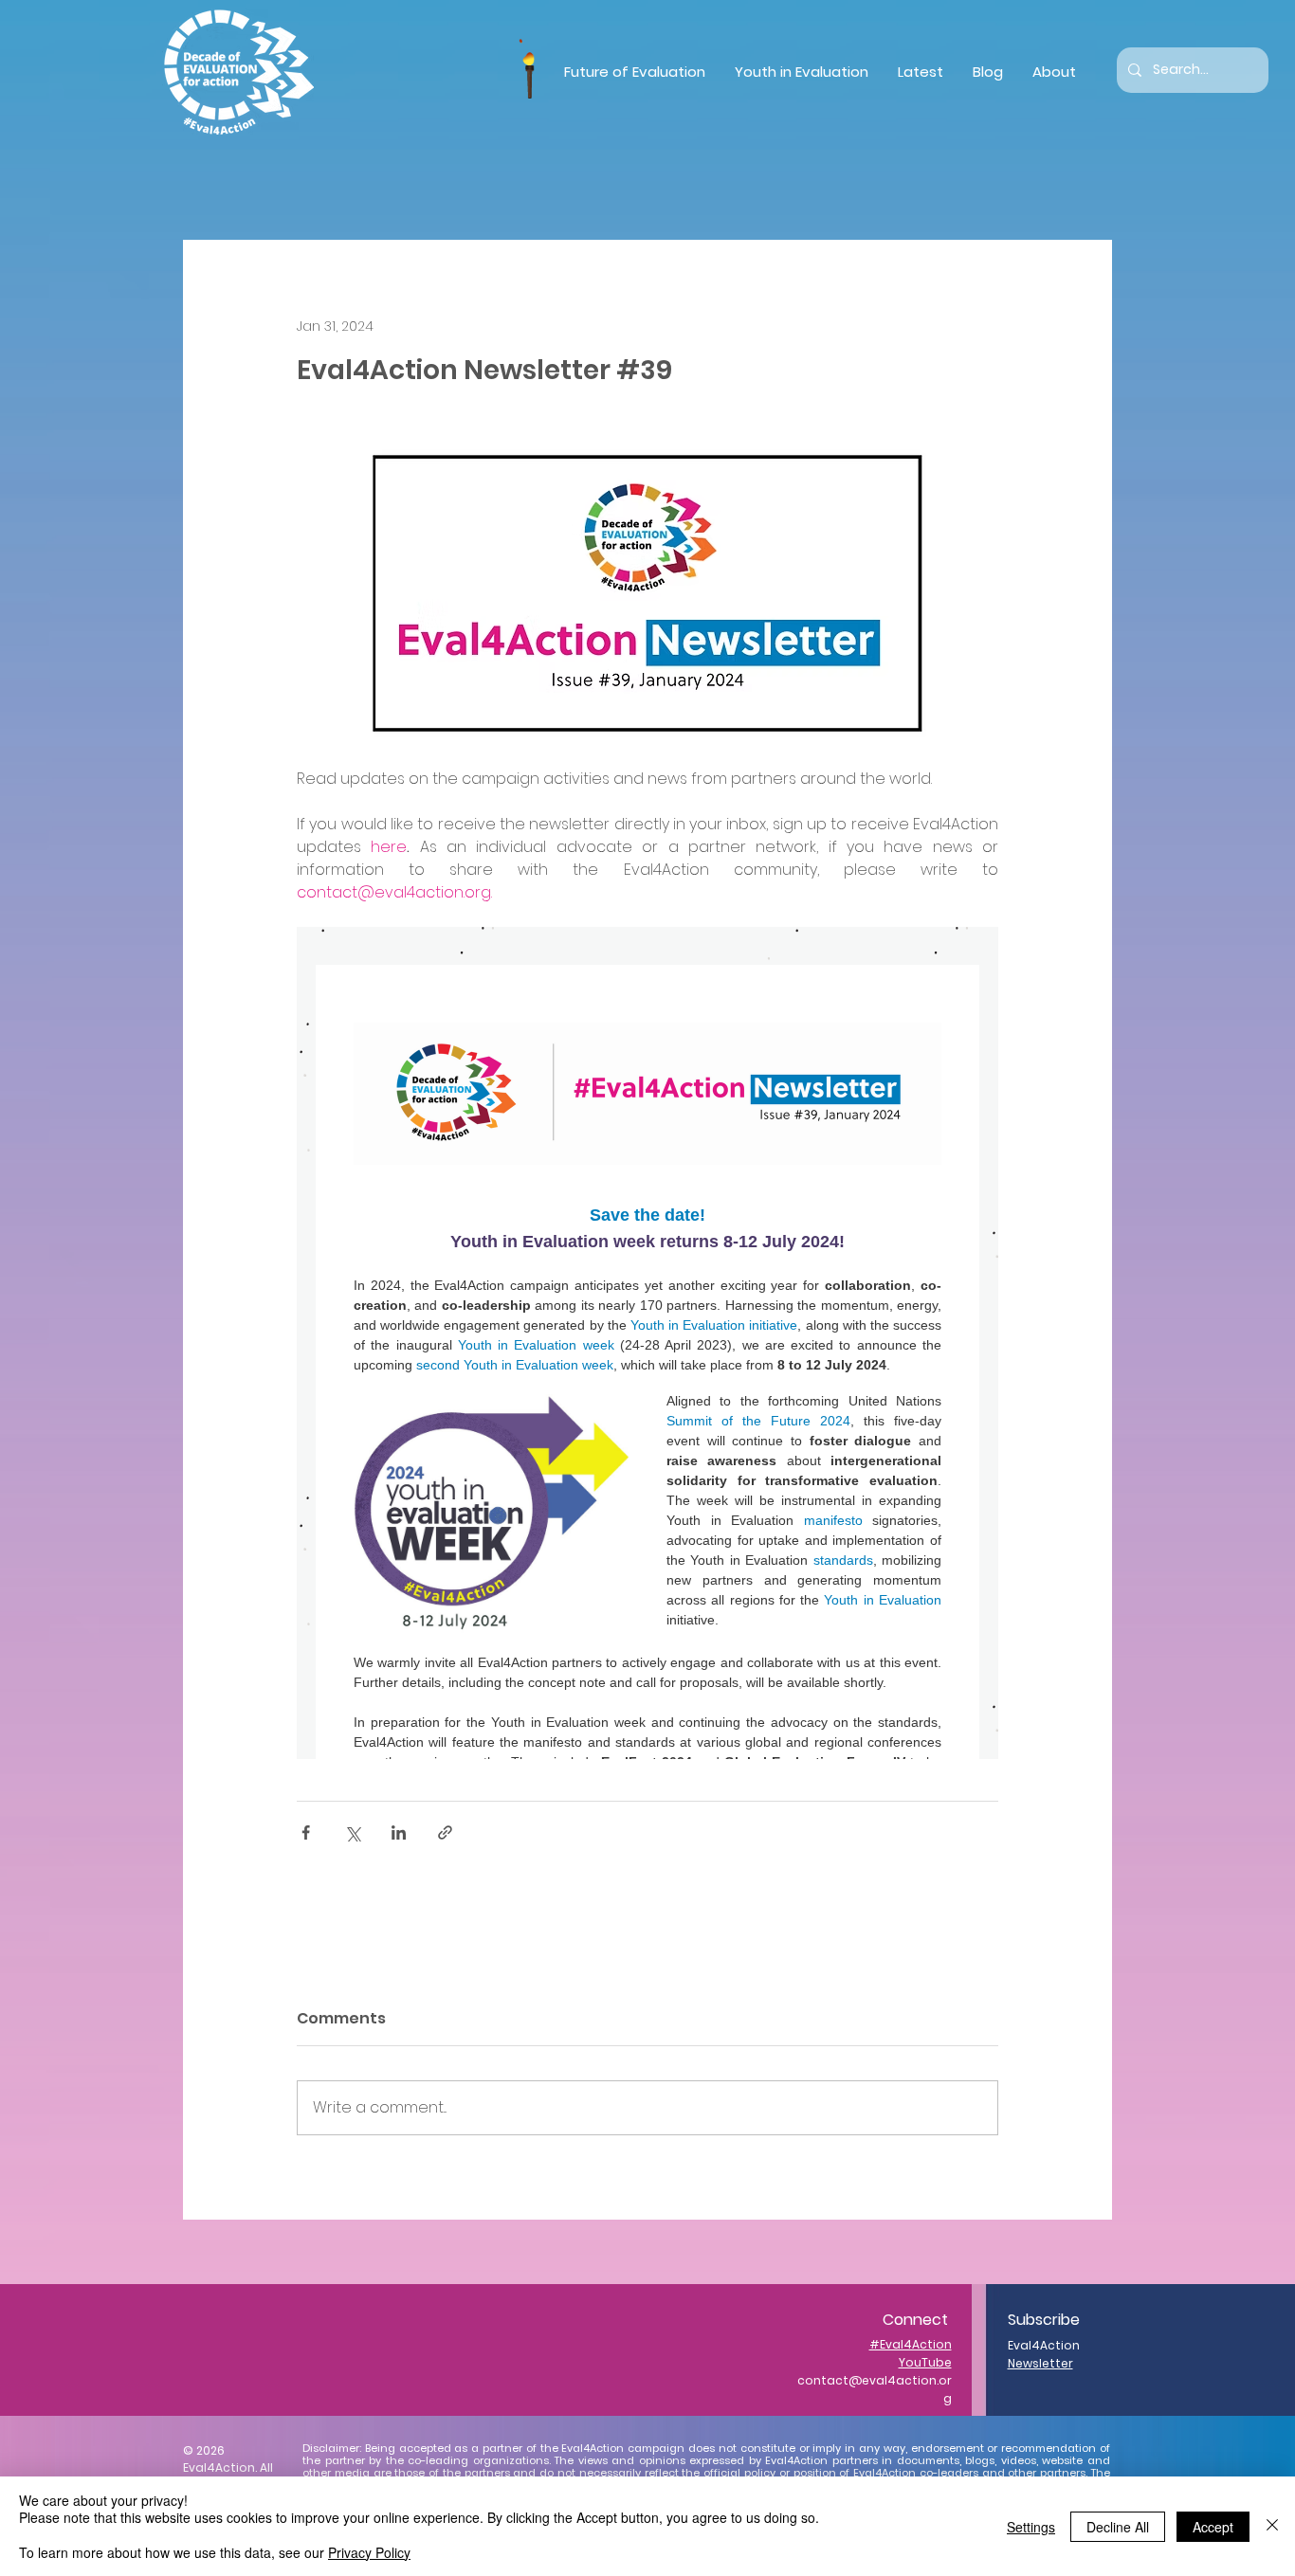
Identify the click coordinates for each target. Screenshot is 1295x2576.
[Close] (1272, 2526)
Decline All (1118, 2527)
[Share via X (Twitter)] (352, 1832)
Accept (1213, 2527)
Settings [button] (1031, 2527)
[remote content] (647, 1343)
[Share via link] (445, 1832)
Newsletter (1040, 2363)
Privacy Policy (369, 2552)
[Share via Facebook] (306, 1832)
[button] (635, 72)
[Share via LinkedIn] (399, 1832)
